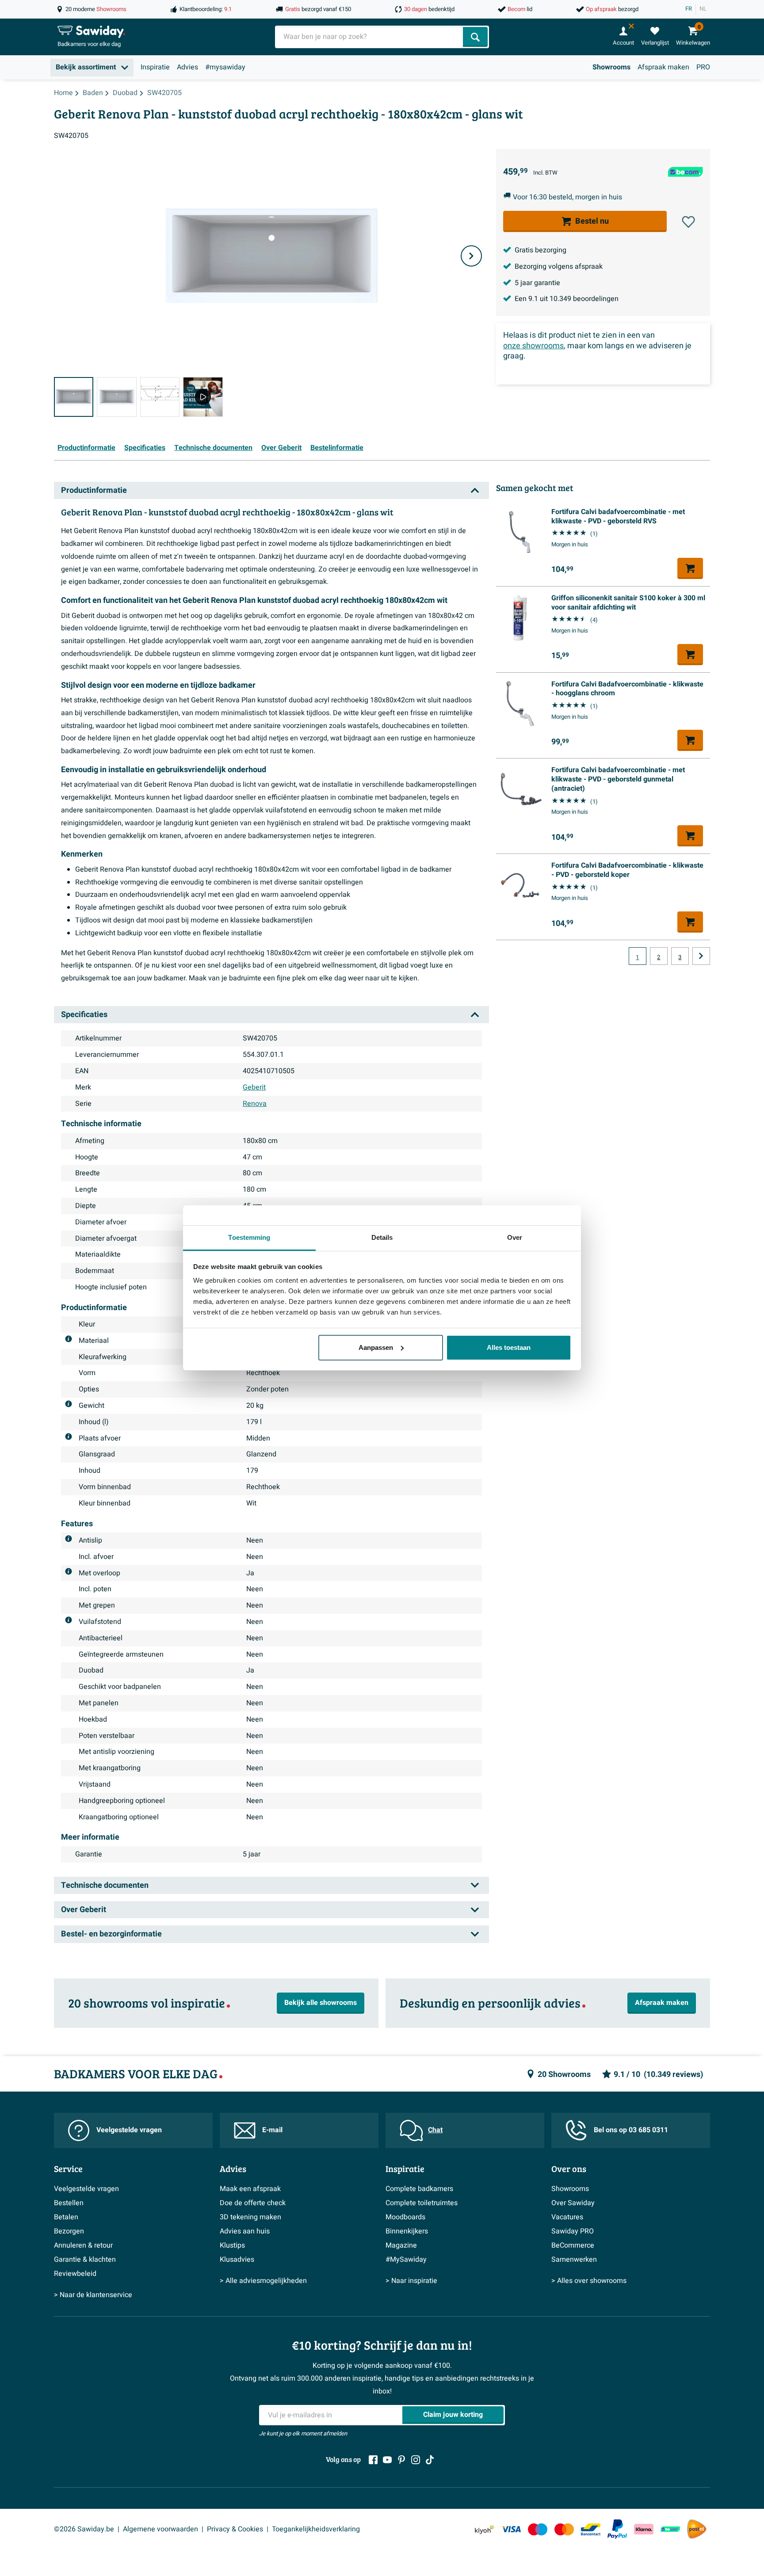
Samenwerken (574, 2260)
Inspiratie (155, 67)
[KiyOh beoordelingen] (485, 2529)
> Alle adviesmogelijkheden (263, 2281)
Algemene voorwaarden (160, 2529)
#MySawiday (406, 2260)
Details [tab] (382, 1237)
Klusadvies (237, 2260)
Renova (255, 1104)
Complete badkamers (419, 2189)
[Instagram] (416, 2460)
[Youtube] (387, 2460)
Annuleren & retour (83, 2245)
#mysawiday (225, 67)
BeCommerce (573, 2245)
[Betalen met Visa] (511, 2529)
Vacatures (567, 2217)
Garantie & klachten (85, 2260)
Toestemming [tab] (249, 1237)
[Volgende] (471, 256)
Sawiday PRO (573, 2231)
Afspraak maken (663, 67)
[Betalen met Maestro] (538, 2529)
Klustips (232, 2245)
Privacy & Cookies (235, 2529)
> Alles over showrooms (589, 2281)
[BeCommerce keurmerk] (670, 2529)
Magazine (401, 2245)
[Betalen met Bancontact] (591, 2529)
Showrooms (611, 67)
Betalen (66, 2217)
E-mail (272, 2130)
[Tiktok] (430, 2460)
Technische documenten (213, 448)
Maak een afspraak (250, 2189)
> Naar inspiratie (411, 2281)
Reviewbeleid (75, 2274)
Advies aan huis (245, 2231)
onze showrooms (533, 346)
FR (689, 9)
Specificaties (145, 448)
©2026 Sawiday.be (84, 2529)
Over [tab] (515, 1237)
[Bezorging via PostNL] (697, 2529)
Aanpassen (376, 1347)
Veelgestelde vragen (129, 2130)
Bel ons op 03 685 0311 (631, 2130)
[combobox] (370, 37)
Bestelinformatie (337, 448)
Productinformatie (86, 448)
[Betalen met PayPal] (617, 2529)
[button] (688, 222)
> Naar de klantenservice (93, 2295)
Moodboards (405, 2217)
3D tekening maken (250, 2217)
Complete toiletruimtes (422, 2203)
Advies (187, 67)
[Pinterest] (401, 2460)
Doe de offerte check (253, 2203)
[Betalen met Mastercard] (564, 2529)
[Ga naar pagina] (701, 956)
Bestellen (69, 2203)
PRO (703, 67)
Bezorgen (69, 2231)
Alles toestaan (509, 1347)
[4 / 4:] (203, 397)
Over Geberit (281, 448)
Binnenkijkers (407, 2231)
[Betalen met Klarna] (644, 2529)
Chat (435, 2130)
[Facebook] (373, 2460)
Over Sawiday (573, 2203)
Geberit (254, 1087)
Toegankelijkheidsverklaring (316, 2529)
